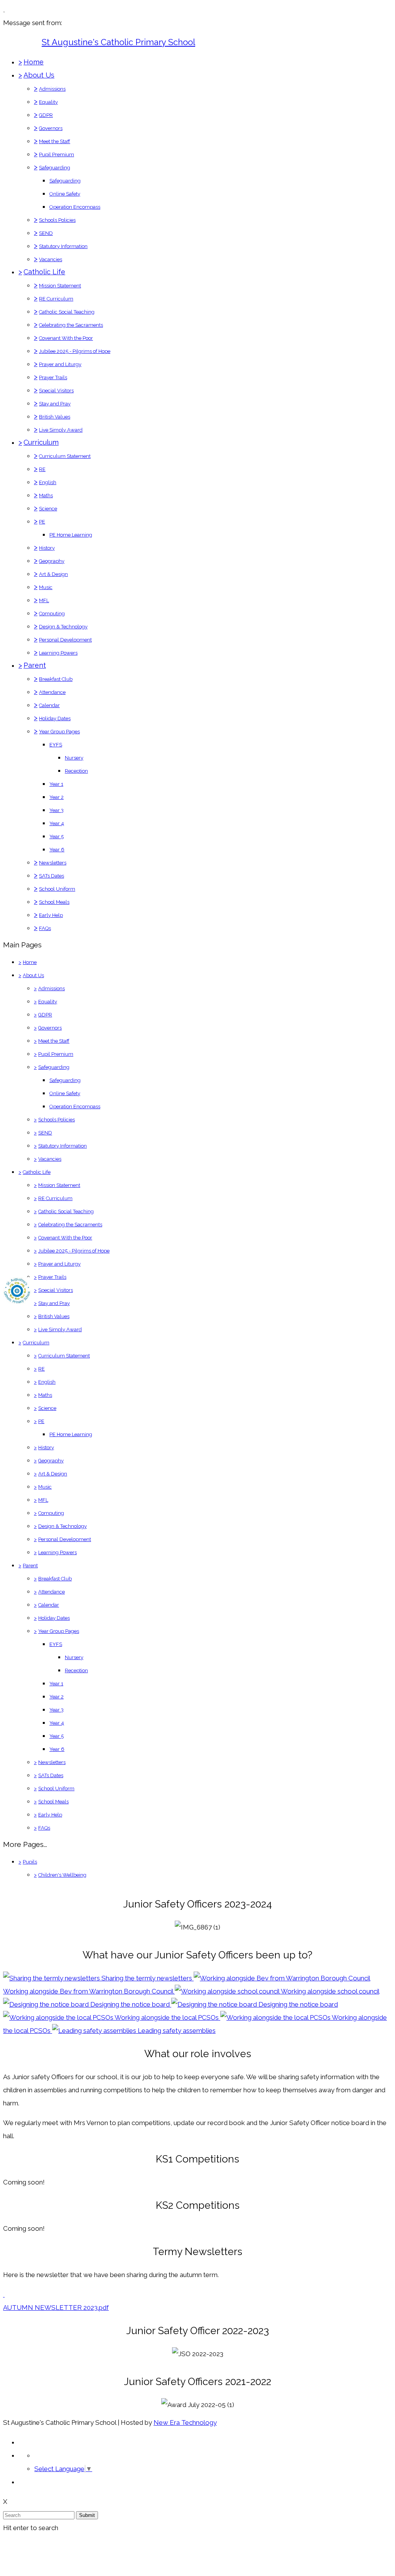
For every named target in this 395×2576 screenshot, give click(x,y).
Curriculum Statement (65, 456)
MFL (44, 600)
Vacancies (51, 259)
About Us (39, 75)
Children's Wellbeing (62, 1875)
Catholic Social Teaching (67, 312)
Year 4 (57, 823)
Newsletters (53, 863)
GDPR (46, 115)
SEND (46, 233)
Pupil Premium (57, 154)
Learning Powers (58, 653)
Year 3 (57, 810)
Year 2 (57, 797)
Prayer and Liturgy (60, 364)
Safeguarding (55, 168)
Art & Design (53, 574)
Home (34, 62)
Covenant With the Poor (66, 338)
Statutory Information (63, 246)
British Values (55, 417)
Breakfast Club (56, 679)
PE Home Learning (71, 535)
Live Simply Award (61, 430)
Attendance (52, 692)
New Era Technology (185, 2422)
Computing (52, 614)
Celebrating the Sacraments (71, 325)
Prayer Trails (53, 377)
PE (42, 522)
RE (42, 469)
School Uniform (57, 889)
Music (46, 587)
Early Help (51, 915)
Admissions (52, 89)
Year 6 (57, 850)
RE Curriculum (56, 299)
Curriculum (41, 442)
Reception (76, 771)
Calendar (49, 705)
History (47, 548)
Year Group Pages (59, 732)
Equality (48, 102)
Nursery (74, 758)
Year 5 (57, 836)
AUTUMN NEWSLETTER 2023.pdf (56, 2308)
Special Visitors (56, 391)
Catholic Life (44, 272)
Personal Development (65, 640)
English (48, 482)
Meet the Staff (55, 141)
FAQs (45, 928)
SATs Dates (51, 876)
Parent (35, 665)
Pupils (30, 1862)
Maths (46, 495)
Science (48, 509)
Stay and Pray (55, 404)
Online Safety (65, 194)
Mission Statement (60, 286)
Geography (52, 561)
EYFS (56, 745)
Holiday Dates (55, 718)
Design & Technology (63, 627)
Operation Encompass (75, 207)
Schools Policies (57, 220)
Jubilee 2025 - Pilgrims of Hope (75, 351)
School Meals (54, 902)
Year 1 (56, 784)
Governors (51, 128)
